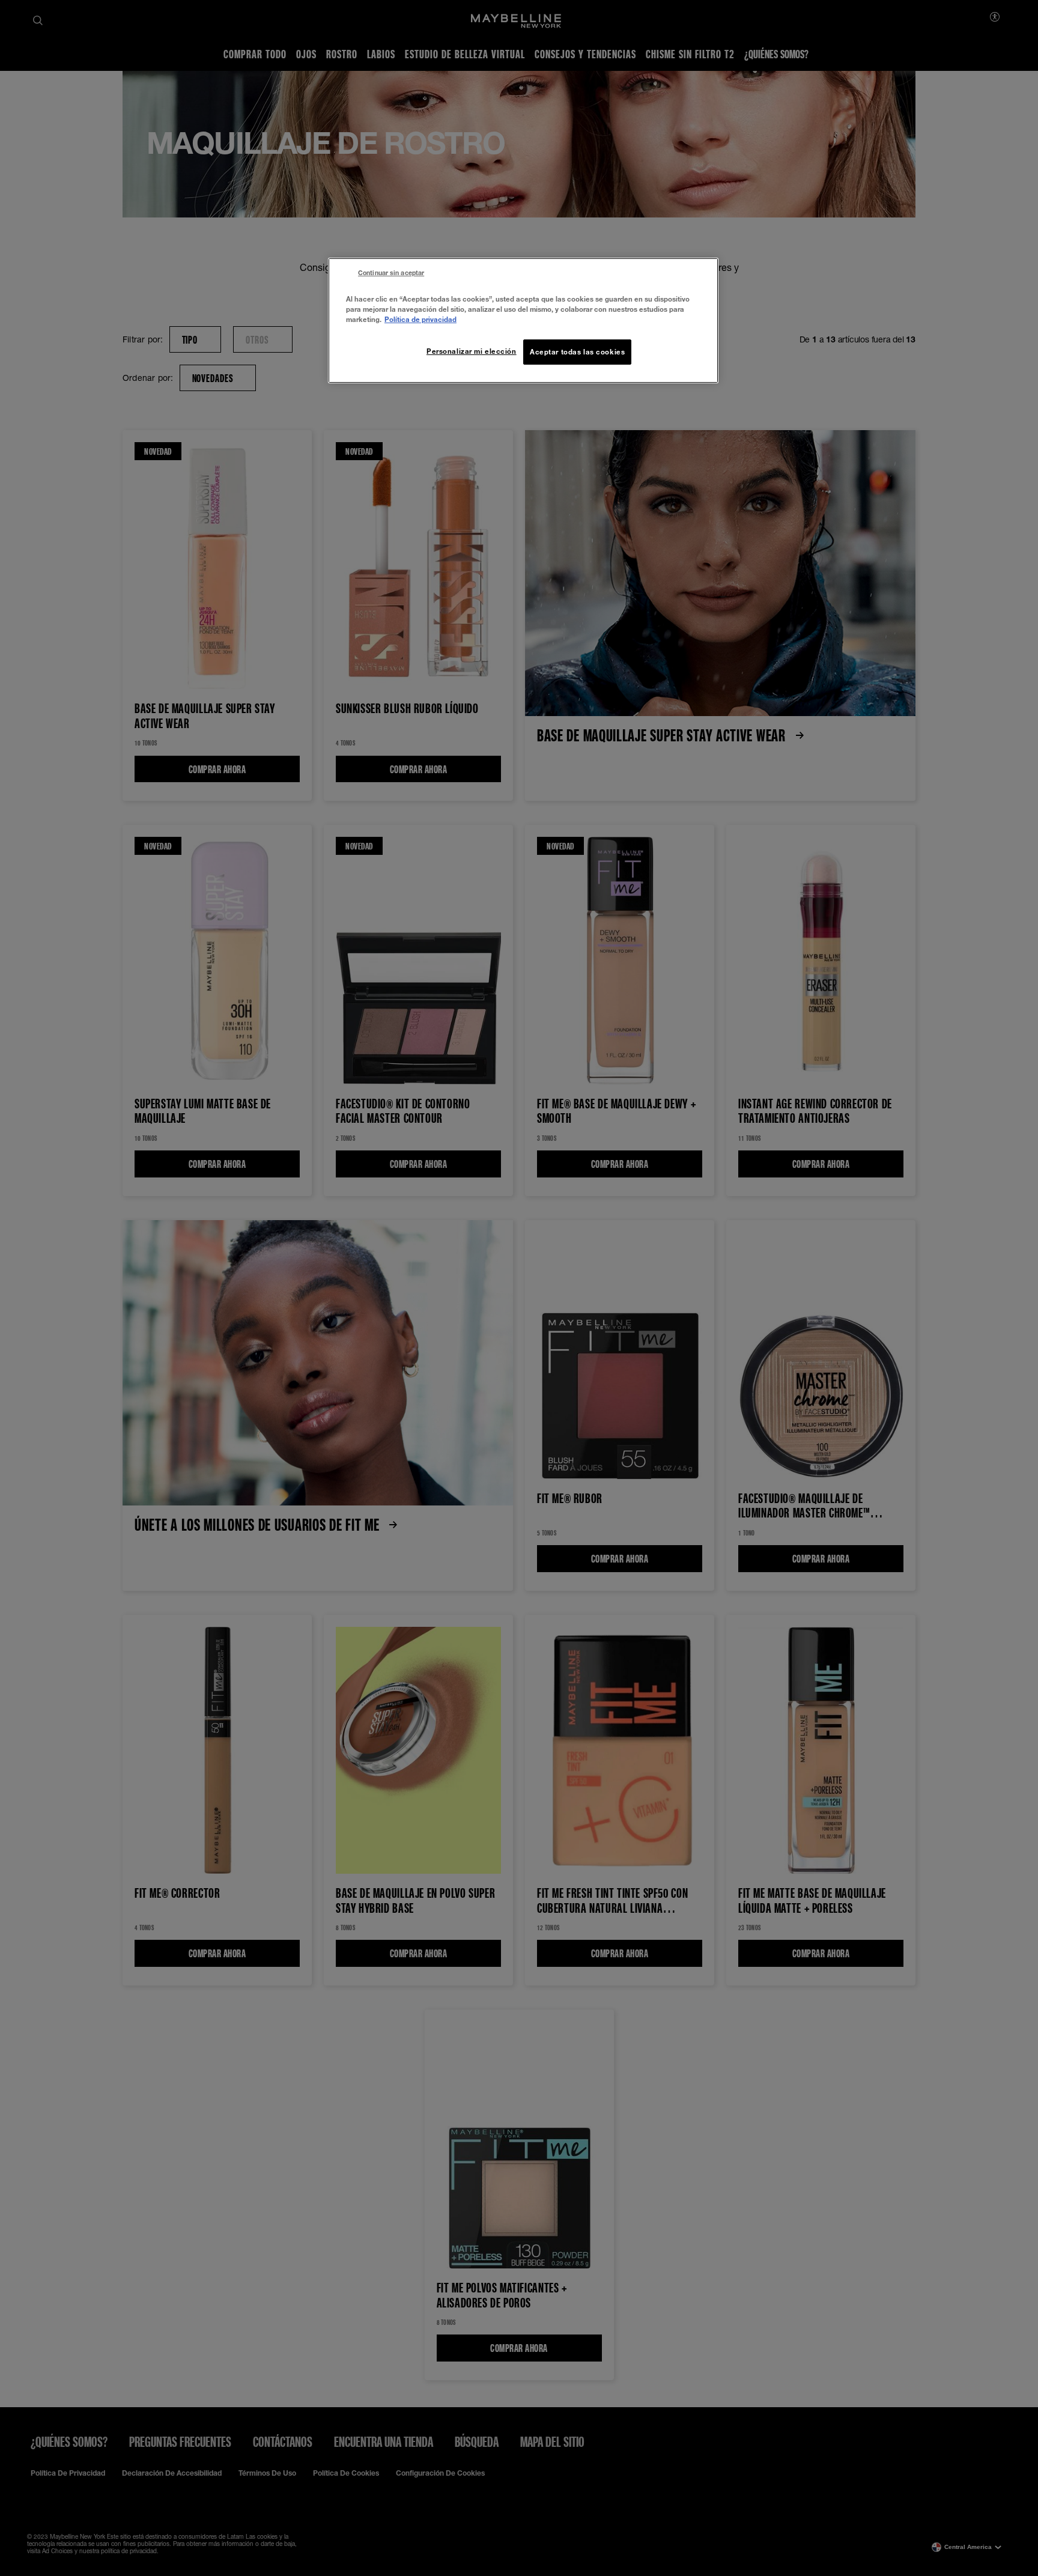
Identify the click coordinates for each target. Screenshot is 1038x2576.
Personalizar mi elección (472, 351)
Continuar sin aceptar (391, 273)
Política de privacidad (420, 319)
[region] (523, 320)
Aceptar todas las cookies (577, 352)
